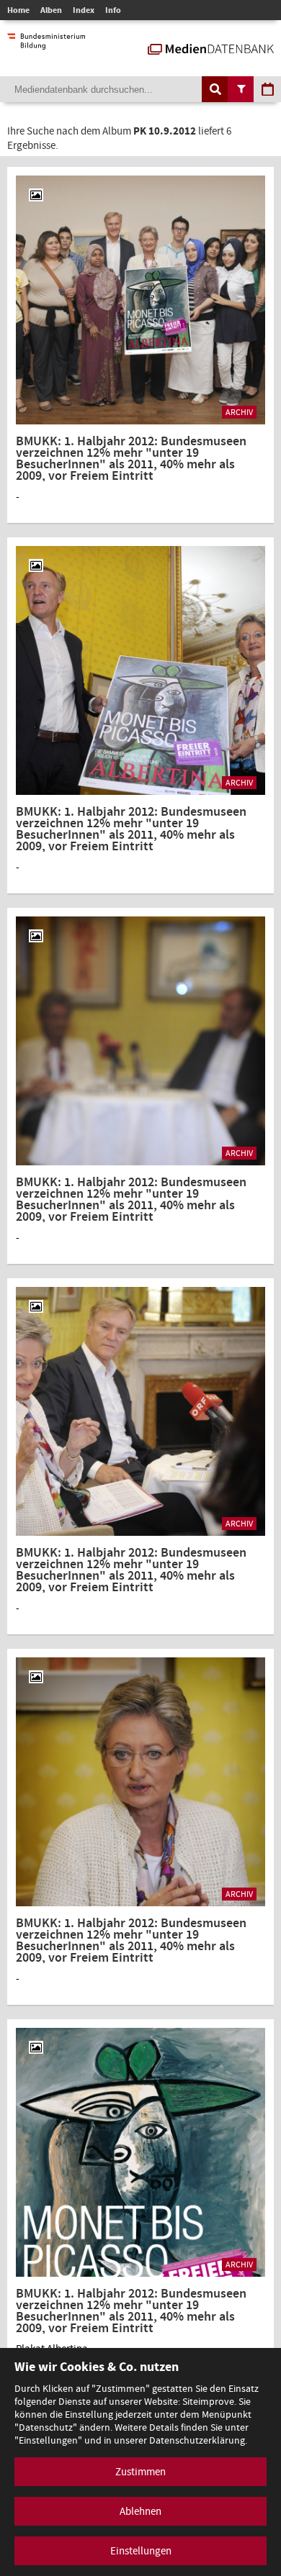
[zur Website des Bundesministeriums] (46, 42)
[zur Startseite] (211, 47)
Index (84, 10)
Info (113, 10)
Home (18, 10)
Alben (51, 10)
